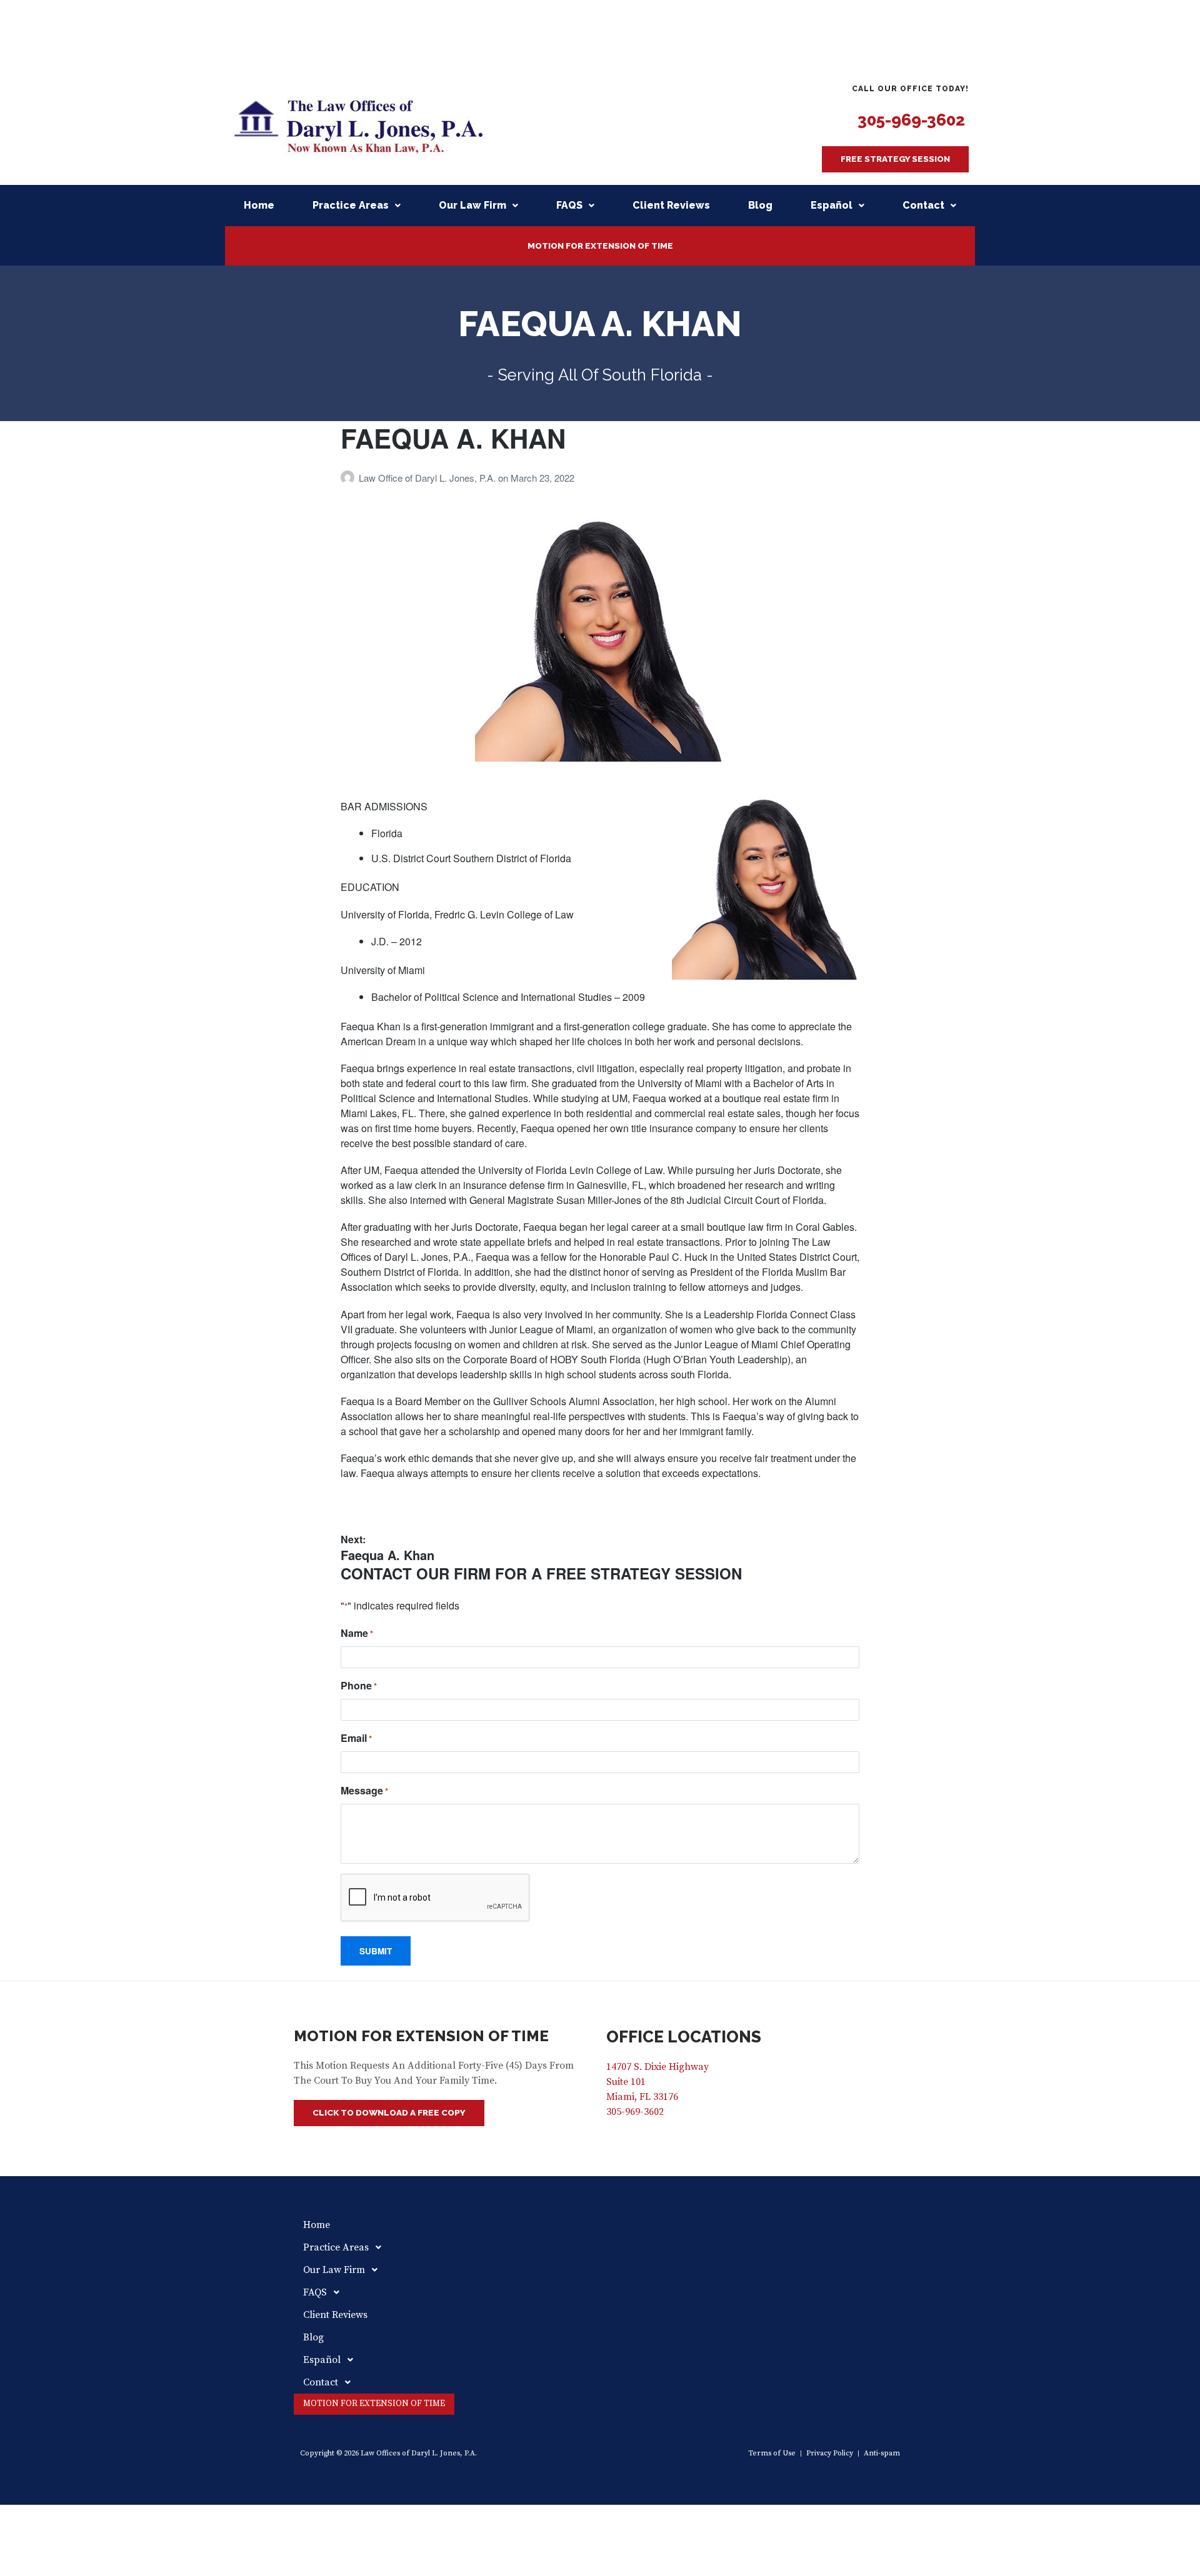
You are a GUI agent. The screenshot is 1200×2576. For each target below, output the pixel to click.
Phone (359, 1685)
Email (356, 1738)
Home (259, 205)
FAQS (569, 205)
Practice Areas (351, 205)
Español (832, 205)
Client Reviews (671, 205)
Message (364, 1790)
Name (357, 1633)
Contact (923, 205)
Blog (760, 205)
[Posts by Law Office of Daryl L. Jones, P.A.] (350, 478)
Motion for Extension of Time (600, 246)
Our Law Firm (472, 205)
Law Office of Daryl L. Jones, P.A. (428, 478)
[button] (895, 159)
